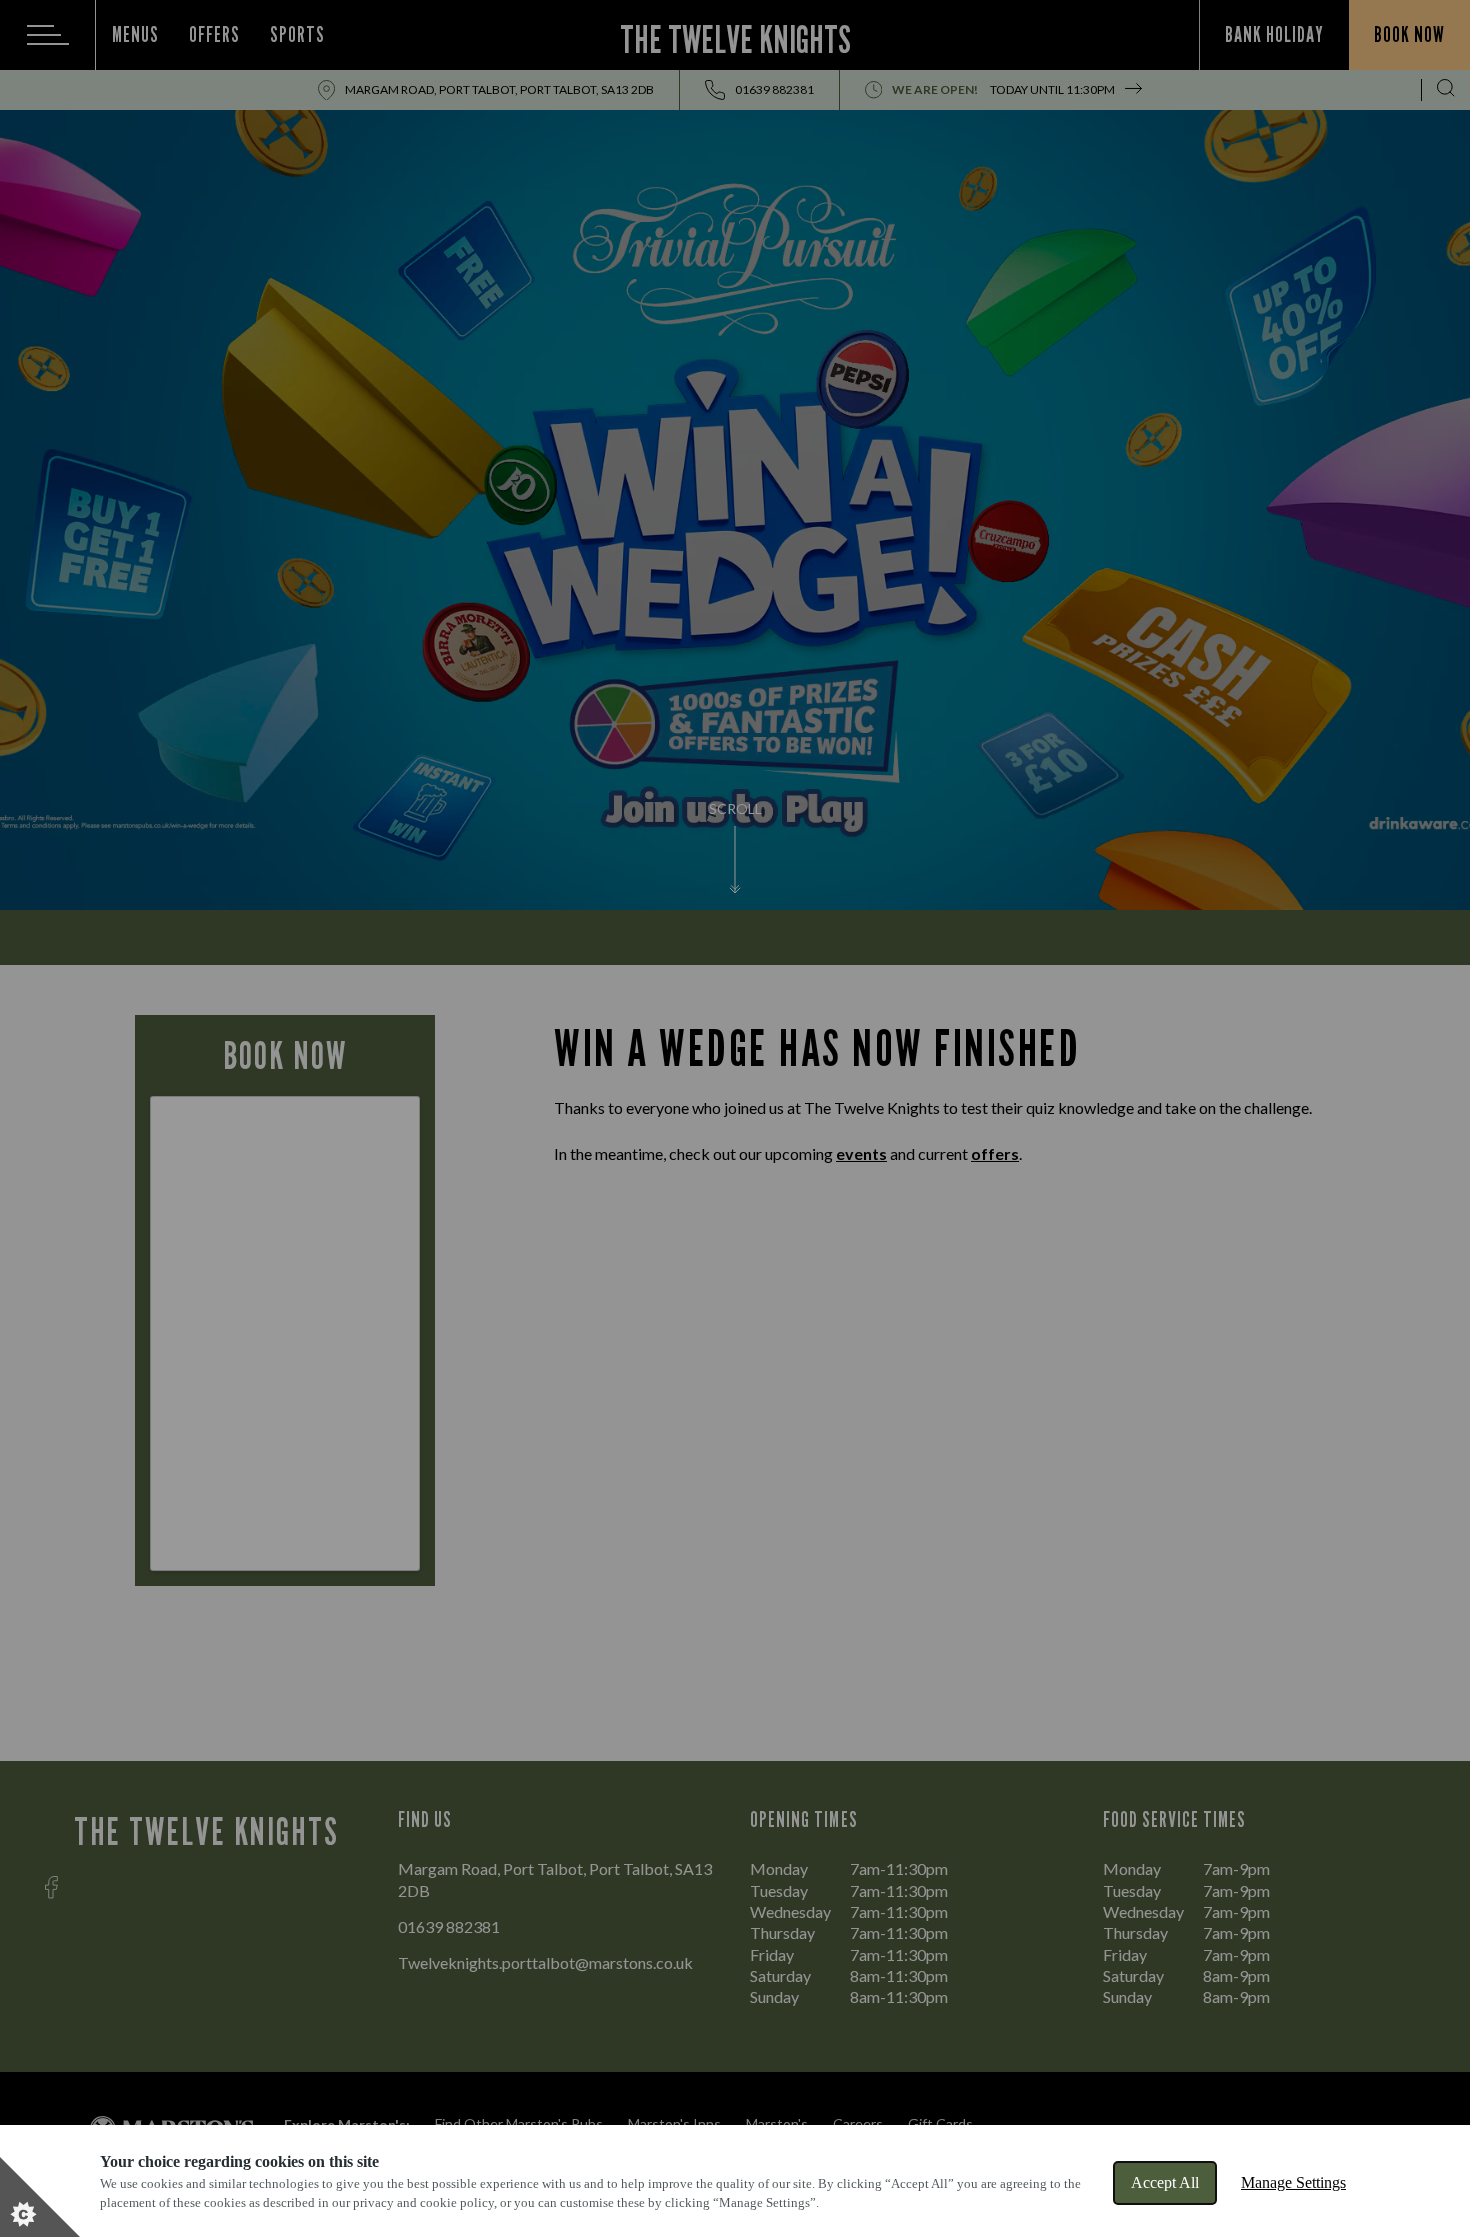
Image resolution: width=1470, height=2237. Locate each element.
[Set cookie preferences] (40, 2197)
